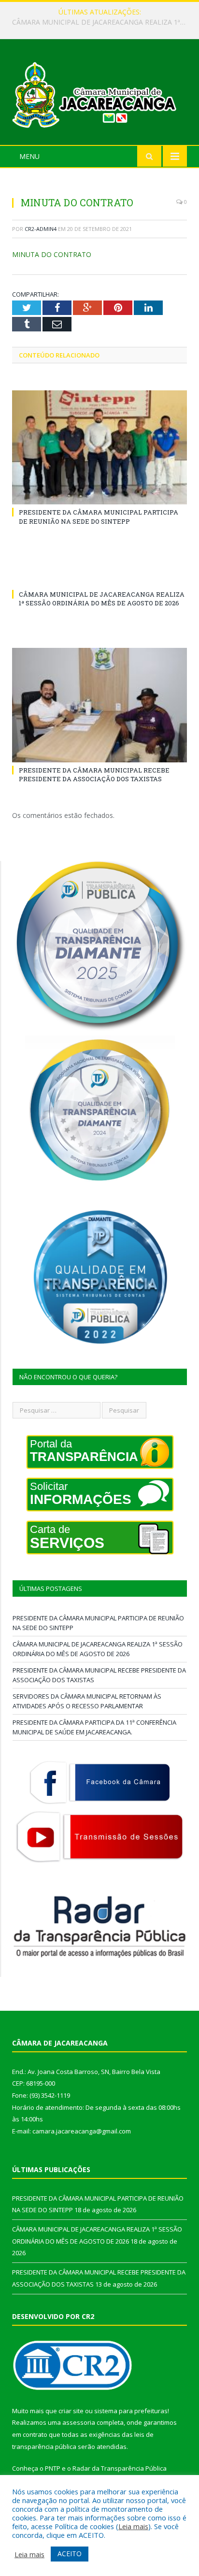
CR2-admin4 (41, 229)
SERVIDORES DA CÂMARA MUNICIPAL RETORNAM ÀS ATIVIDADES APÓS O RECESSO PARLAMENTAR (87, 1701)
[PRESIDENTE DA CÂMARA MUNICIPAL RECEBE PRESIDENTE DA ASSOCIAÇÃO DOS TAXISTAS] (99, 705)
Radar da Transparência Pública (120, 2468)
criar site (71, 2411)
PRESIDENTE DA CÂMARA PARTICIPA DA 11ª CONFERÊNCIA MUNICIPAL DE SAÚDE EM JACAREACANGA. (94, 1727)
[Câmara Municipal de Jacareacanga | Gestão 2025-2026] (99, 93)
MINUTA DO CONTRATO (52, 254)
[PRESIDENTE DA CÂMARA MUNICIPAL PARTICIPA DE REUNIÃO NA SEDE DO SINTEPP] (99, 448)
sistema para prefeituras (131, 2411)
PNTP (53, 2468)
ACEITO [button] (70, 2554)
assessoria (79, 2422)
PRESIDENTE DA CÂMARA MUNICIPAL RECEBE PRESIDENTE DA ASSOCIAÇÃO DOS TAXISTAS (94, 774)
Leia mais (133, 2526)
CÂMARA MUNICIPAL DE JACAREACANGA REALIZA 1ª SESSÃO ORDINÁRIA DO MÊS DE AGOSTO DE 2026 (102, 22)
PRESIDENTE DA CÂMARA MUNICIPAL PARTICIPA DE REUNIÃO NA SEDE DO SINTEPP (99, 516)
